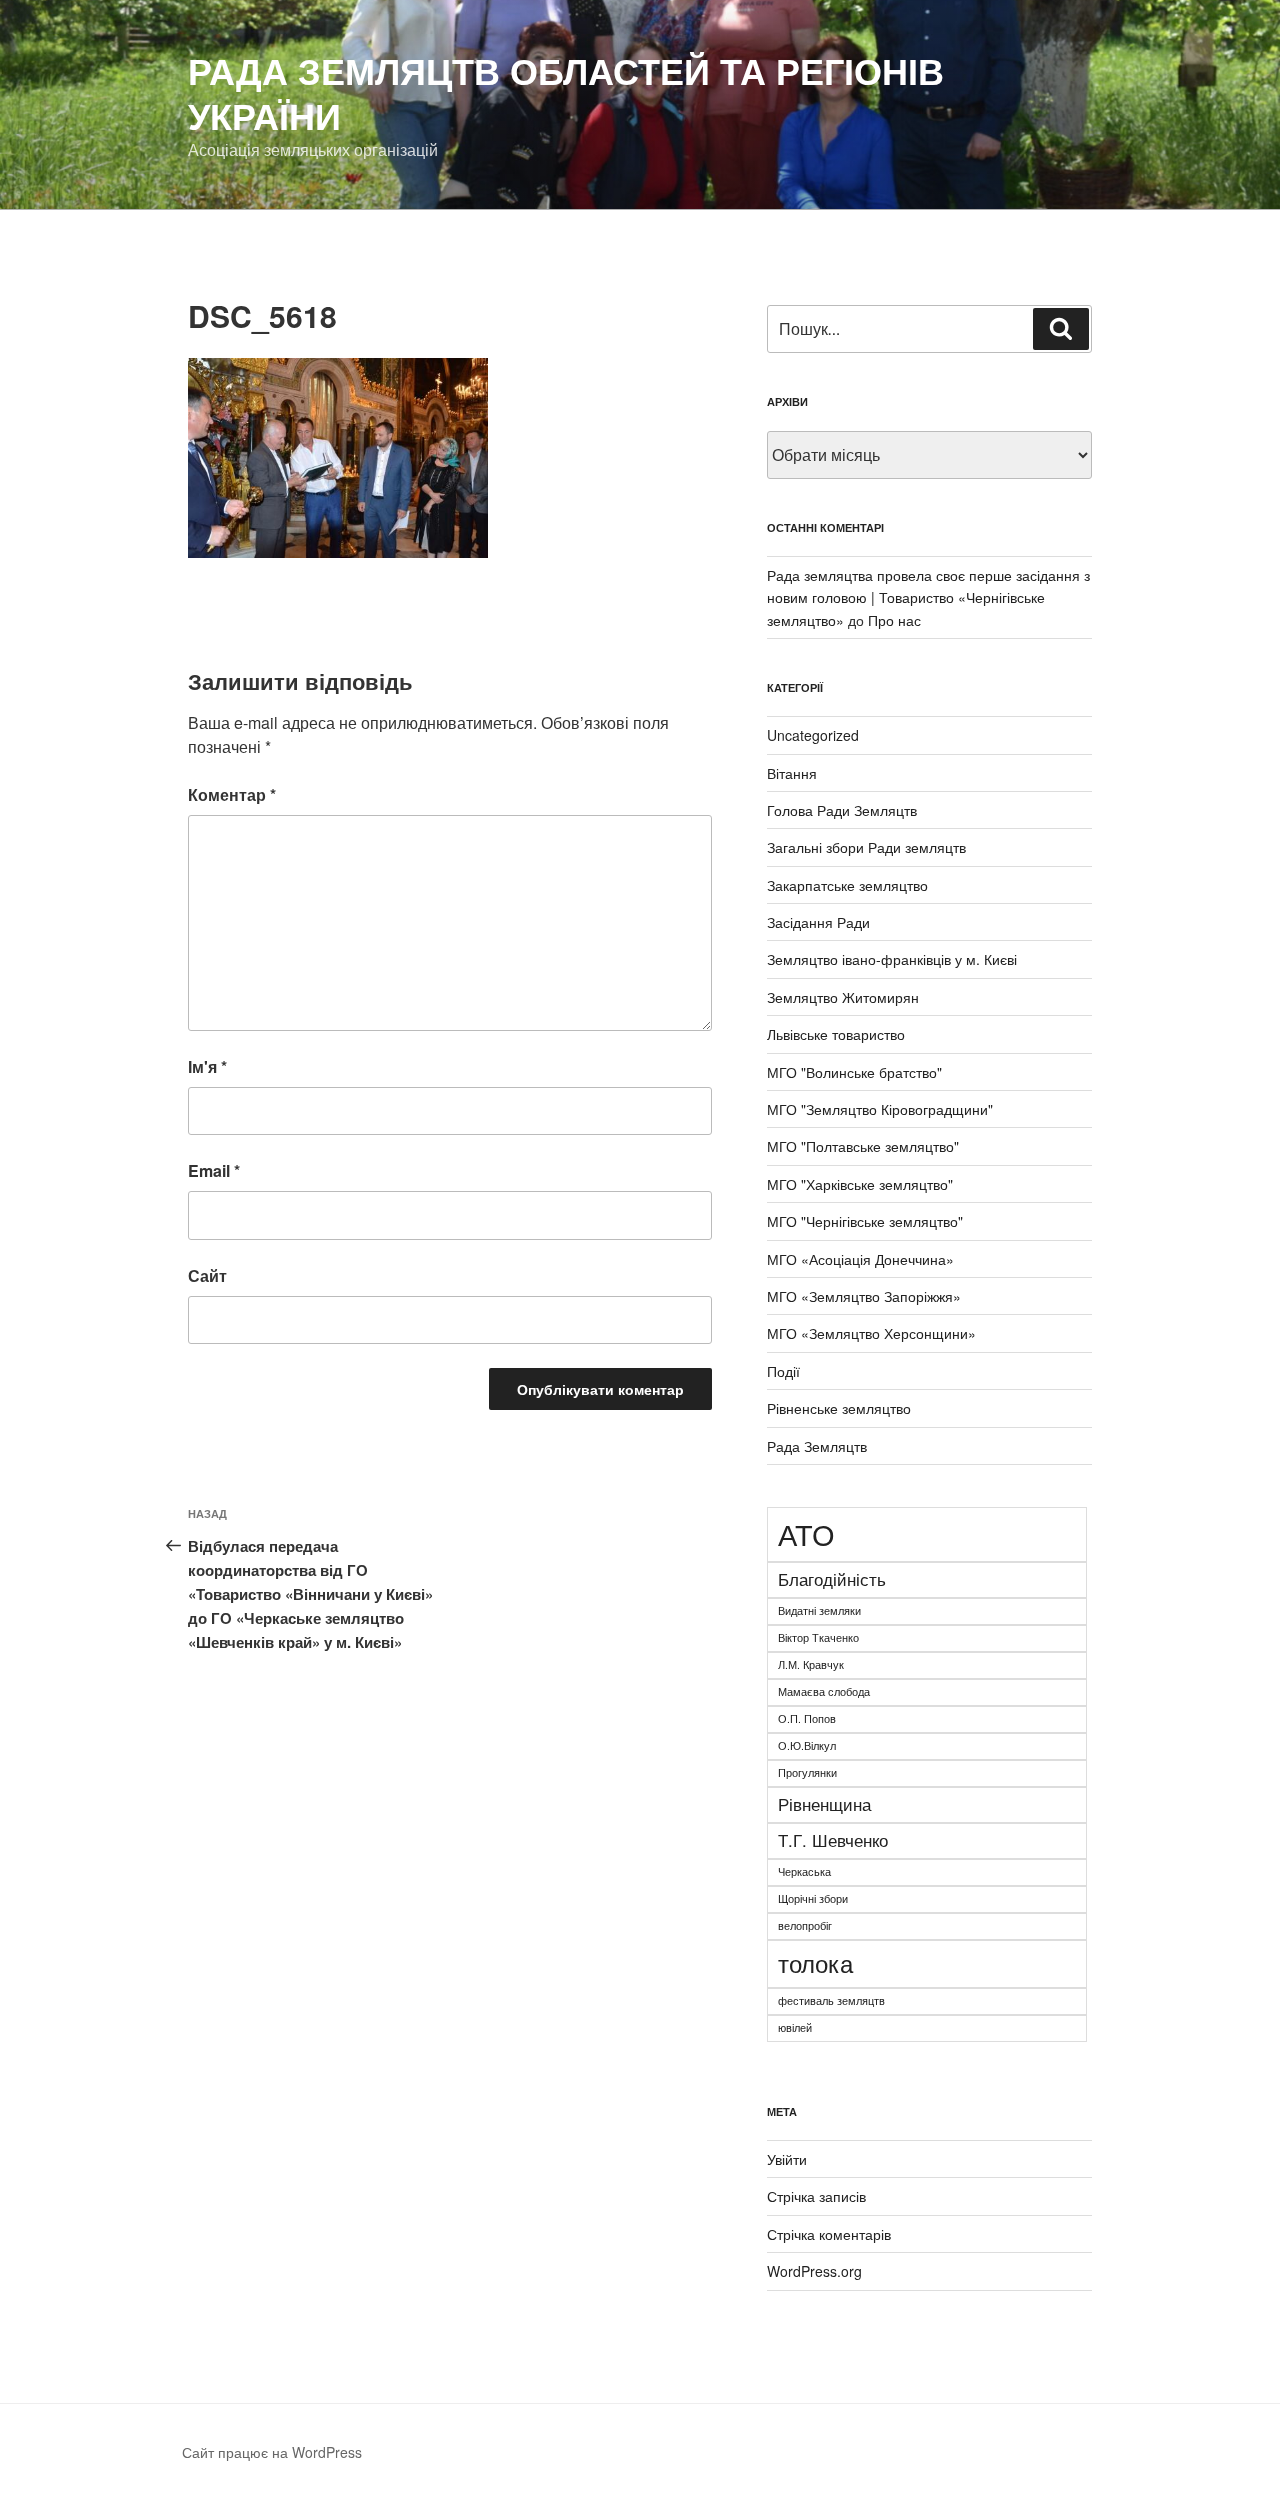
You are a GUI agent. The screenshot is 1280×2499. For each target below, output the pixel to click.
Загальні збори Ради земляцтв (866, 847)
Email (214, 1170)
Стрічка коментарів (829, 2234)
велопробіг (805, 1925)
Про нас (894, 620)
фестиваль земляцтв (831, 2000)
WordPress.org (814, 2271)
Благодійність (832, 1579)
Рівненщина (824, 1804)
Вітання (792, 773)
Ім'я (207, 1066)
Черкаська (804, 1871)
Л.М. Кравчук (811, 1664)
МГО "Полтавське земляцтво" (863, 1146)
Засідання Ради (818, 922)
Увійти (787, 2159)
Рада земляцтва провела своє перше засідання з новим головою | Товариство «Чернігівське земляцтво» (928, 597)
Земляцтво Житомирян (843, 997)
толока (815, 1962)
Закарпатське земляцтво (847, 885)
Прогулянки (807, 1772)
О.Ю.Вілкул (807, 1745)
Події (783, 1371)
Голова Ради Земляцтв (842, 810)
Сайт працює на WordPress (272, 2452)
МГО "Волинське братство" (854, 1072)
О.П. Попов (807, 1718)
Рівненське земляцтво (839, 1408)
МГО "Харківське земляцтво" (860, 1184)
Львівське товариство (836, 1034)
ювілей (795, 2027)
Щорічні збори (813, 1898)
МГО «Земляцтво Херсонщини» (871, 1333)
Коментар (232, 794)
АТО (806, 1533)
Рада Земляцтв (817, 1446)
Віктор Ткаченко (818, 1637)
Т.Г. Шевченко (833, 1840)
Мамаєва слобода (824, 1691)
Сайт (207, 1275)
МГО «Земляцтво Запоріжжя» (864, 1296)
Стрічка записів (816, 2196)
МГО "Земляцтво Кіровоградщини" (880, 1109)
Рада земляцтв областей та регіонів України (566, 92)
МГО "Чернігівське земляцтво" (865, 1221)
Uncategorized (813, 735)
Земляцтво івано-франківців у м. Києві (892, 959)
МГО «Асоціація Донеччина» (860, 1259)
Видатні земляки (819, 1610)
